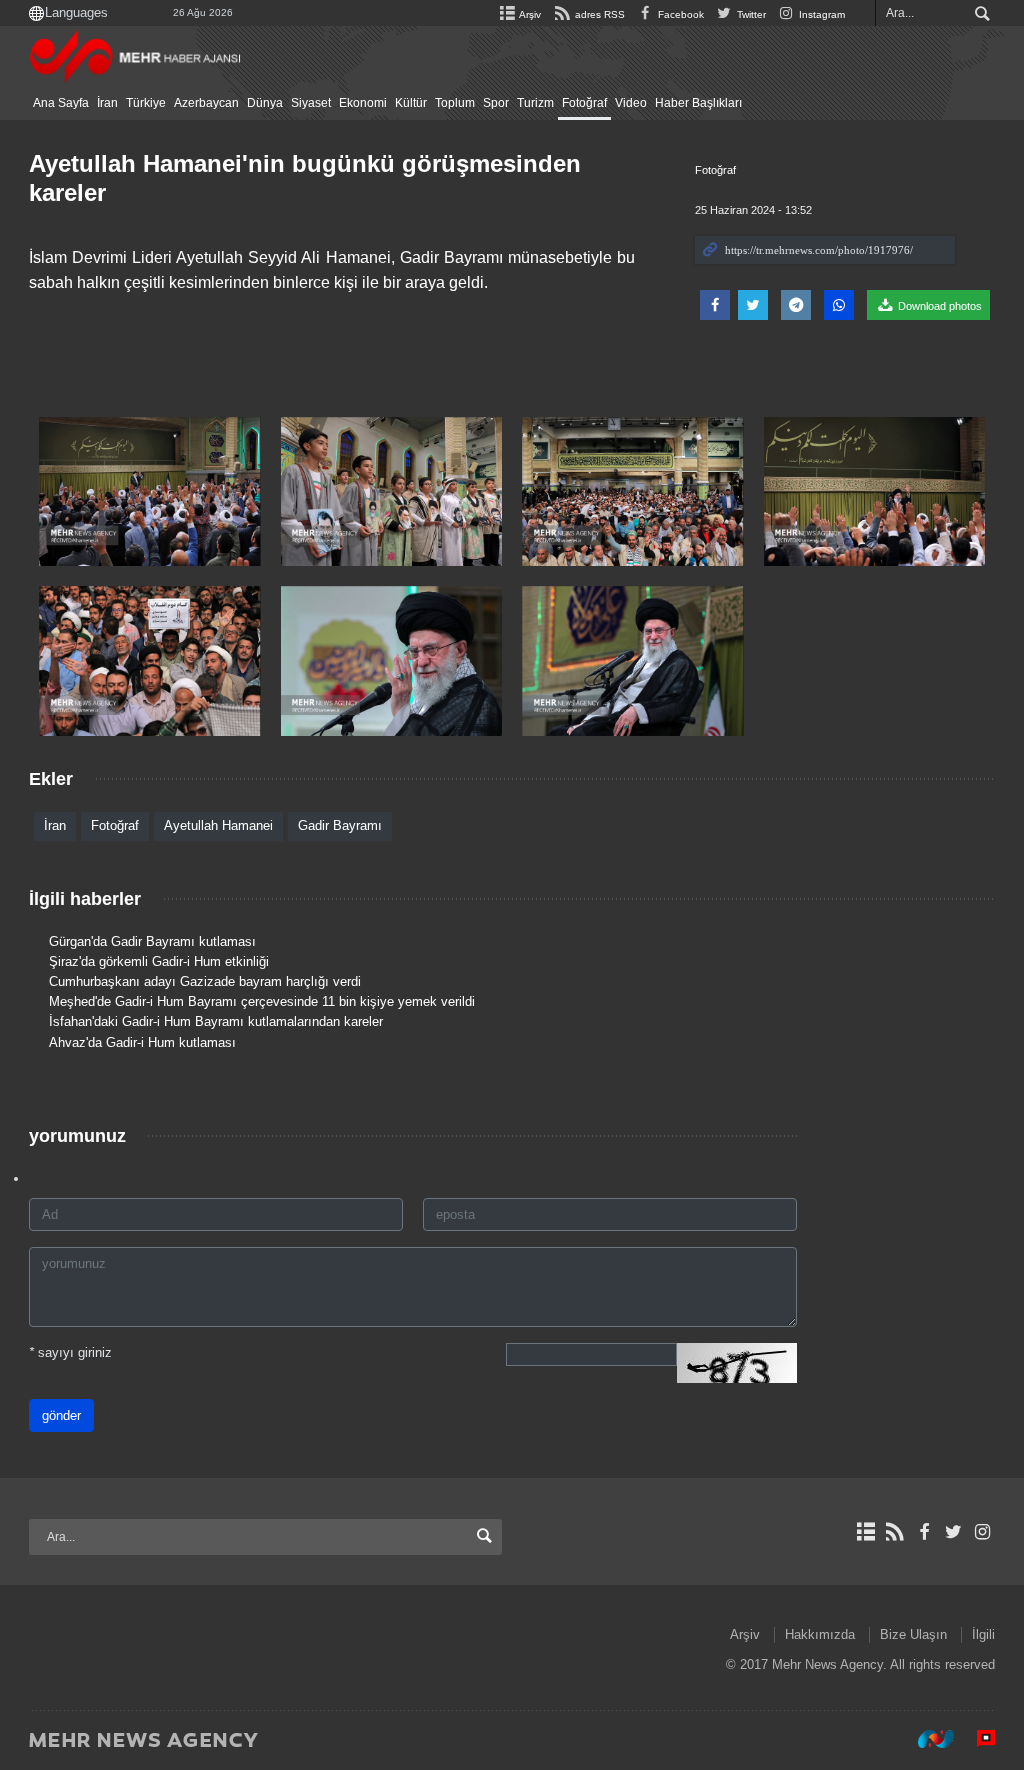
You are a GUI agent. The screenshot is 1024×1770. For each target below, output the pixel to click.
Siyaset (311, 103)
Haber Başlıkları (698, 103)
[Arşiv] (865, 1532)
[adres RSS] (894, 1532)
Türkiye (146, 103)
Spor (496, 103)
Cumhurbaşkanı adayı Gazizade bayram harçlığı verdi (205, 981)
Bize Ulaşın (913, 1634)
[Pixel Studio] (976, 1739)
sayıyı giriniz (70, 1352)
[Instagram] (982, 1532)
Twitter (750, 14)
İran (107, 103)
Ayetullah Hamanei (218, 825)
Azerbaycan (206, 103)
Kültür (411, 103)
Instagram (820, 14)
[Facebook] (923, 1532)
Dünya (265, 103)
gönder (61, 1415)
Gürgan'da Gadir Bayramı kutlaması (152, 941)
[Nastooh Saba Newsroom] (926, 1739)
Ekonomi (363, 103)
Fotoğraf (584, 103)
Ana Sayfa (61, 103)
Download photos (938, 306)
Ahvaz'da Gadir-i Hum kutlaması (142, 1042)
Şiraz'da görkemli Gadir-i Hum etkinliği (159, 961)
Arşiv (529, 14)
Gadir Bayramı (340, 825)
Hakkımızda (820, 1634)
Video (631, 103)
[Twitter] (953, 1532)
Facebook (679, 14)
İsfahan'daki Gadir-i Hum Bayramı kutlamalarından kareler (216, 1021)
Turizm (535, 103)
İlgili (983, 1634)
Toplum (455, 103)
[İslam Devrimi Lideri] (150, 492)
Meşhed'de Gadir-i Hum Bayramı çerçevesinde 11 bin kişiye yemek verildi (262, 1001)
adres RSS (598, 14)
